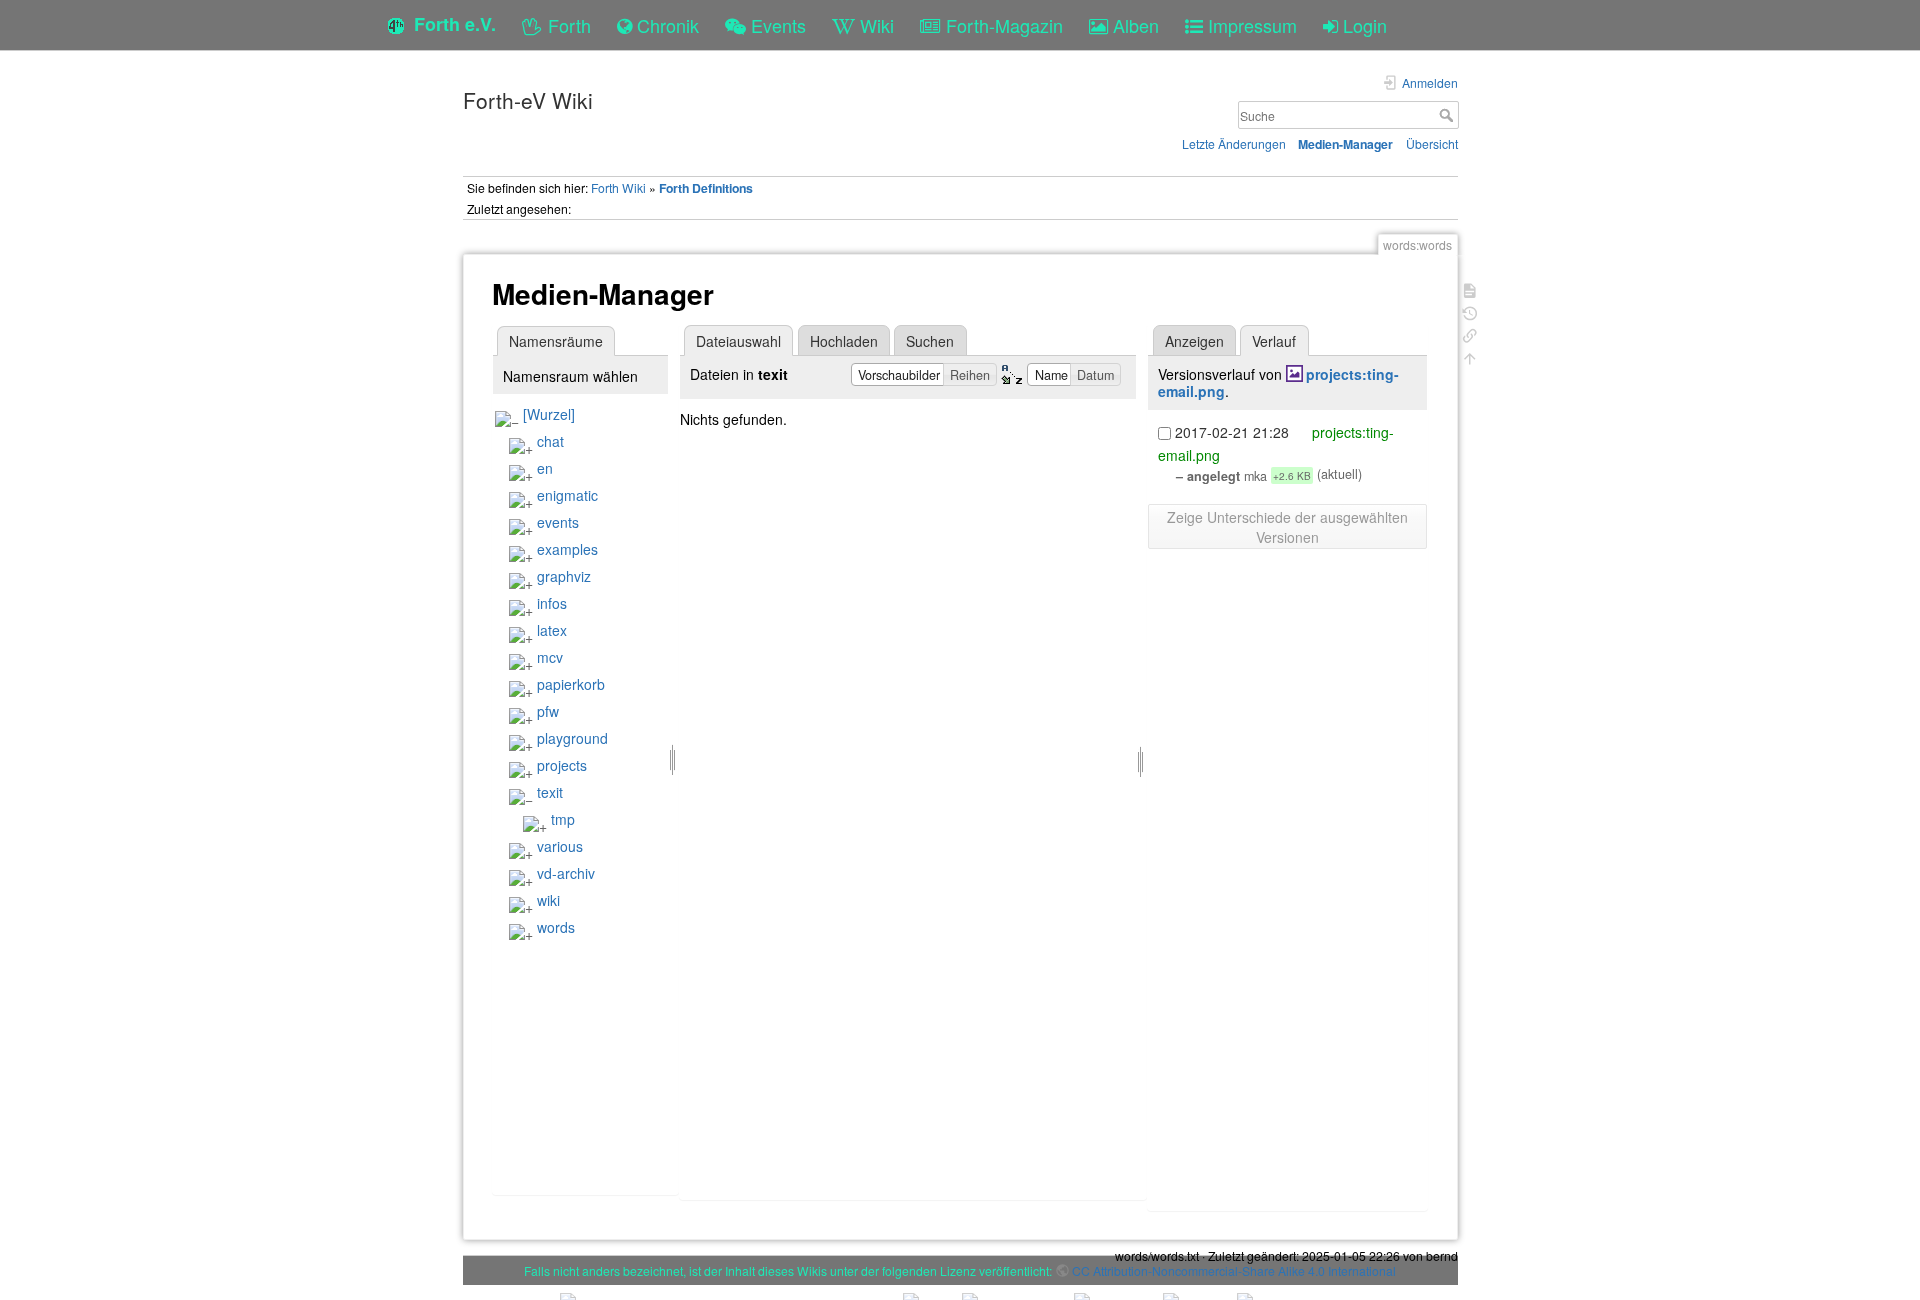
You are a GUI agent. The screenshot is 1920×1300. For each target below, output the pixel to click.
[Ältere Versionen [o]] (1470, 311)
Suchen (930, 341)
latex (552, 630)
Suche (1448, 115)
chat (550, 441)
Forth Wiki (618, 187)
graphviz (564, 576)
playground (572, 738)
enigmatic (567, 495)
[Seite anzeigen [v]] (1470, 288)
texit (550, 792)
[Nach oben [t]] (1470, 356)
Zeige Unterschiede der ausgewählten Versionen (1287, 527)
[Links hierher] (1470, 333)
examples (567, 549)
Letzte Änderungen (1234, 143)
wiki (548, 900)
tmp (563, 819)
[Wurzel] (549, 414)
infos (552, 603)
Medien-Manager (1345, 144)
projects (562, 765)
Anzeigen (1194, 341)
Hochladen (844, 341)
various (560, 846)
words (556, 927)
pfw (548, 711)
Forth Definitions (706, 188)
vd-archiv (566, 873)
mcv (550, 657)
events (558, 522)
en (545, 468)
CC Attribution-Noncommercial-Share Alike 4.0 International (1234, 1270)
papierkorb (571, 684)
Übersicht (1432, 143)
